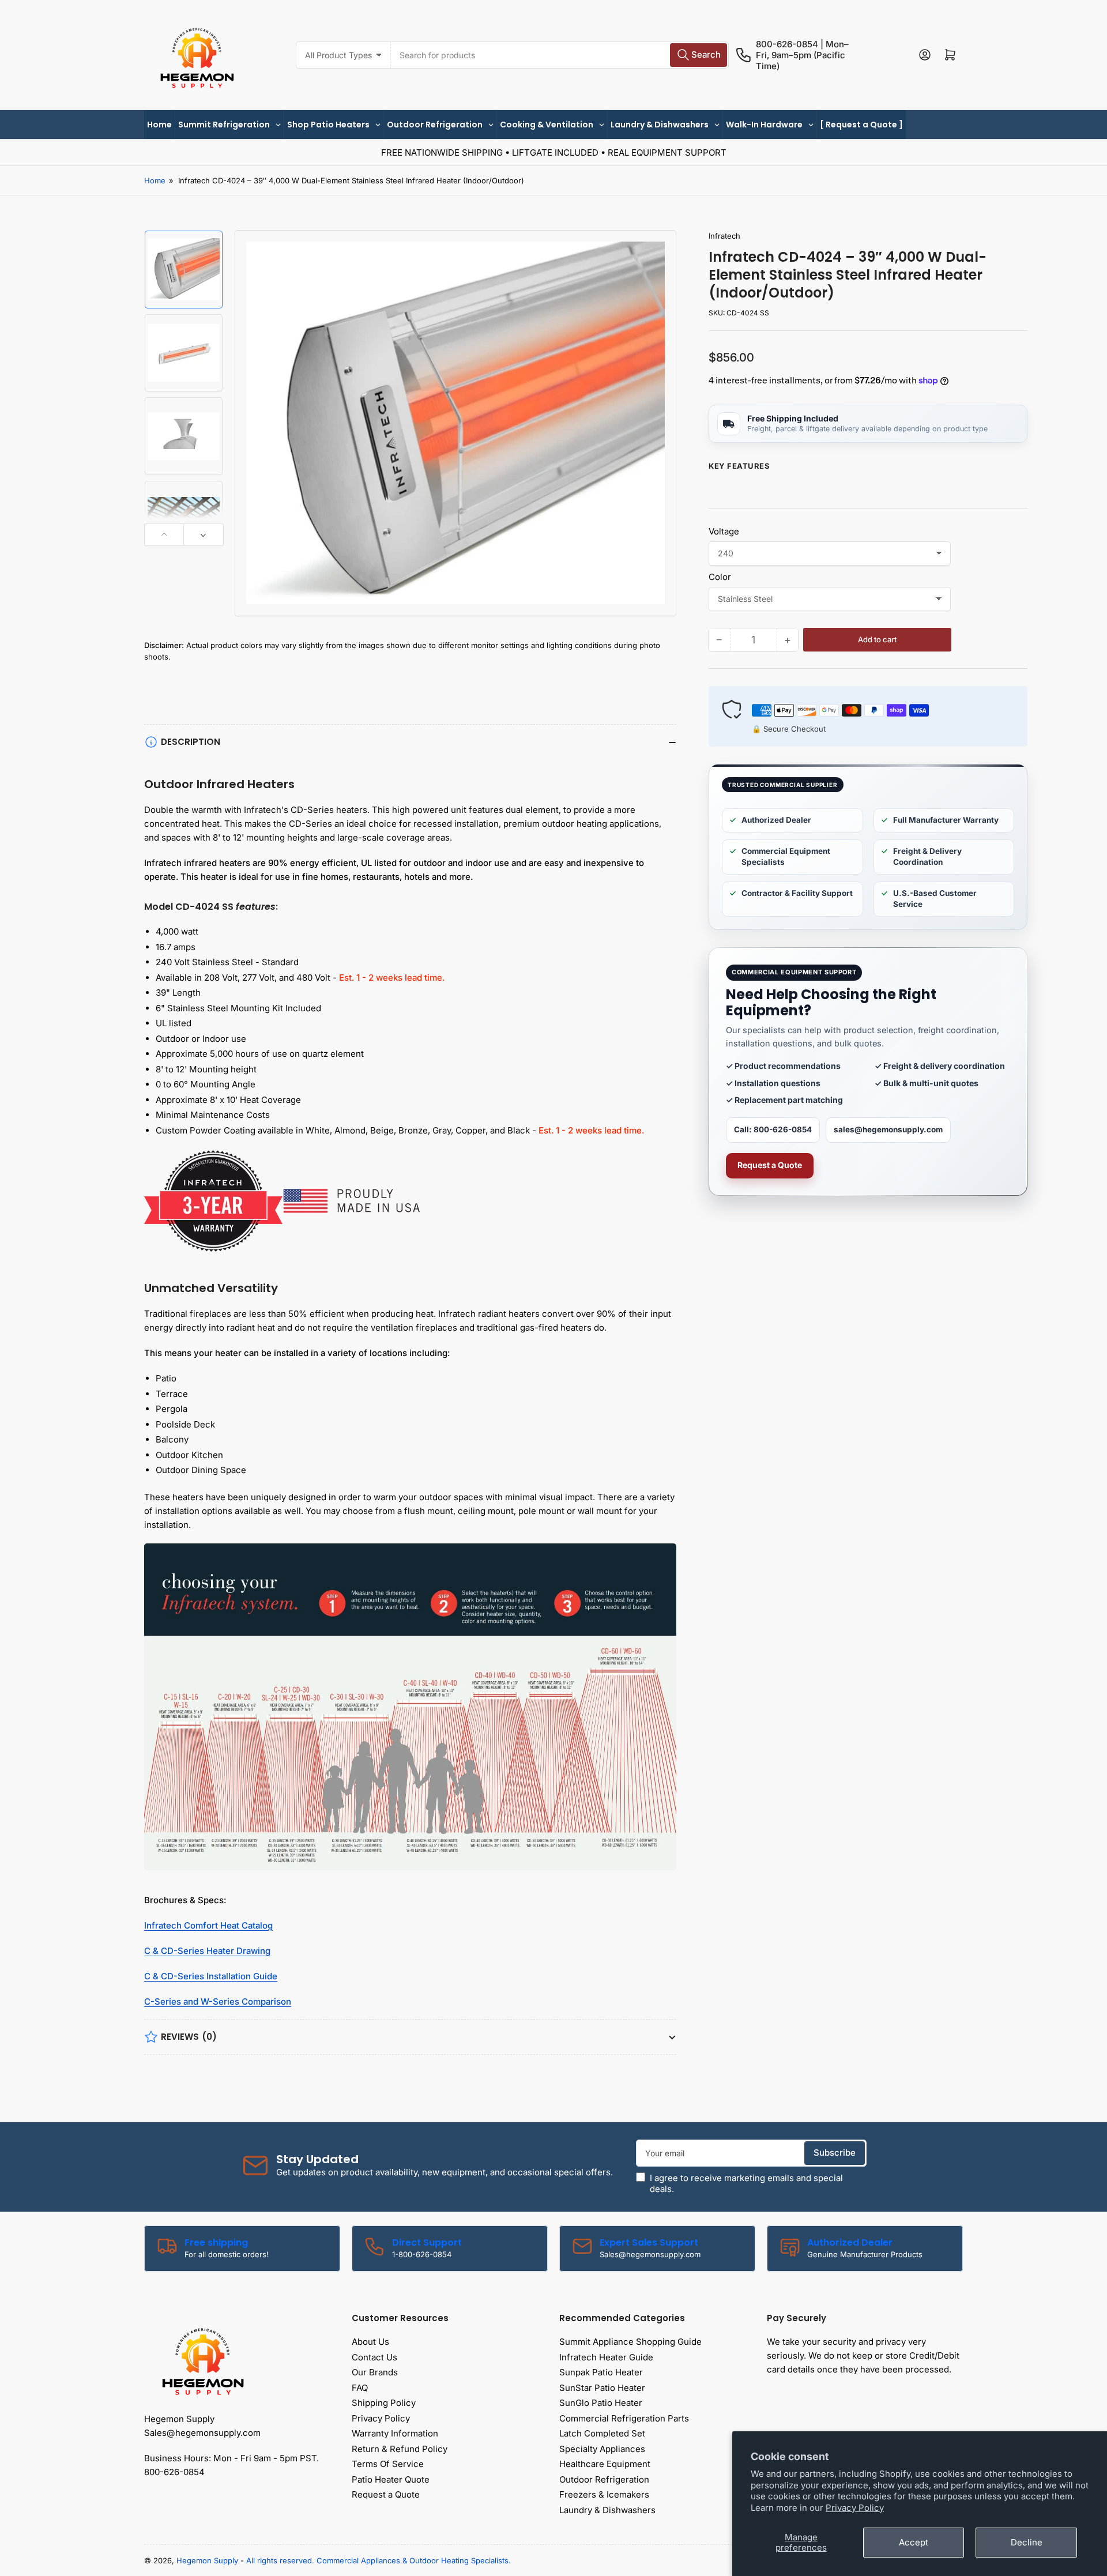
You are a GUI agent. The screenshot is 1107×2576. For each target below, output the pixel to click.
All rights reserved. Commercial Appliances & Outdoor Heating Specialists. (379, 2560)
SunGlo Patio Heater (601, 2403)
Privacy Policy (855, 2508)
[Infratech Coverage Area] (410, 1711)
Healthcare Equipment (605, 2464)
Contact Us (374, 2357)
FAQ (360, 2388)
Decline (1027, 2542)
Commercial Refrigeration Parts (624, 2418)
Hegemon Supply (207, 2560)
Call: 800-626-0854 (773, 1129)
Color (720, 577)
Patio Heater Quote (391, 2479)
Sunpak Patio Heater (601, 2372)
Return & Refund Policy (400, 2449)
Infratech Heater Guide (606, 2357)
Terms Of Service (388, 2464)
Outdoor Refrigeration (604, 2479)
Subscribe (835, 2153)
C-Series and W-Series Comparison (218, 2001)
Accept (914, 2542)
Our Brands (375, 2372)
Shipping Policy (384, 2403)
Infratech (724, 236)
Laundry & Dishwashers (607, 2510)
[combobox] (560, 55)
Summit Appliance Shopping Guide (630, 2342)
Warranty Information (395, 2433)
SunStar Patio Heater (602, 2388)
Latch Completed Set (602, 2433)
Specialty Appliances (602, 2449)
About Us (370, 2342)
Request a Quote (770, 1165)
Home (155, 180)
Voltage (724, 531)
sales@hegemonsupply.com (888, 1129)
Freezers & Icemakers (604, 2494)
